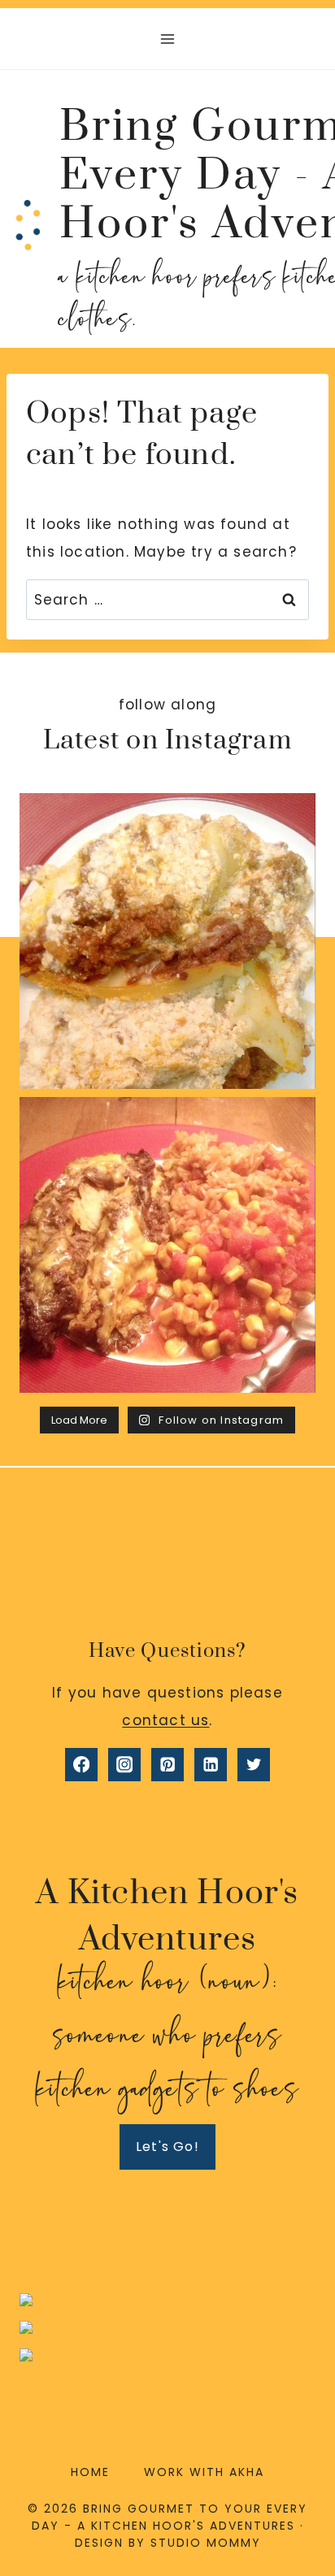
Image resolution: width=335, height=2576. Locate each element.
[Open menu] (168, 39)
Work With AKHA (204, 2472)
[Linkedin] (211, 1765)
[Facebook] (82, 1765)
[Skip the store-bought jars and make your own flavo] (167, 941)
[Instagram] (125, 1765)
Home (90, 2472)
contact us (165, 1720)
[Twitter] (254, 1765)
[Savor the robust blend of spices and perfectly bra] (167, 1245)
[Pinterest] (168, 1765)
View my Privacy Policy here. (168, 2279)
